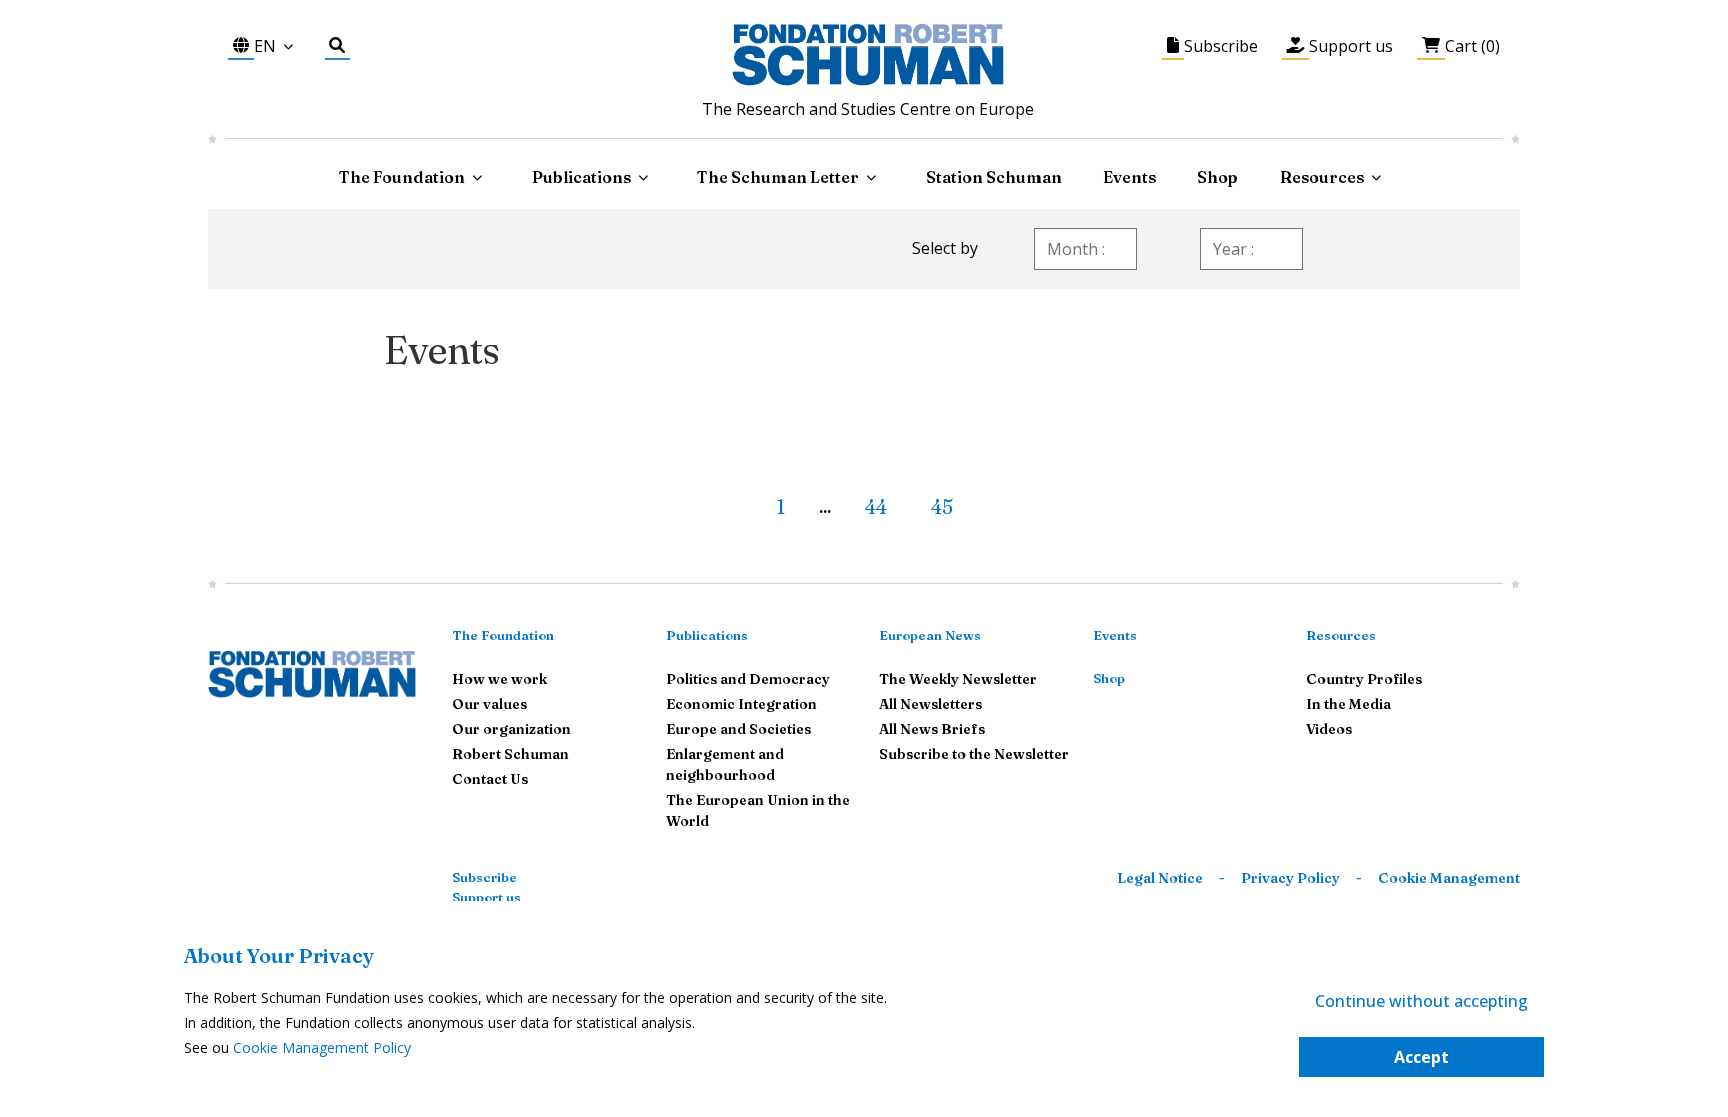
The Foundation (503, 635)
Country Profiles (1364, 679)
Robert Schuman (510, 754)
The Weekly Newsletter (958, 679)
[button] (742, 498)
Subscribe (484, 877)
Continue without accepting (1421, 1001)
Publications (707, 635)
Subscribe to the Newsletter (974, 754)
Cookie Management (1449, 878)
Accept (1421, 1057)
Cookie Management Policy (322, 1047)
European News (930, 635)
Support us (486, 897)
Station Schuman (994, 177)
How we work (499, 679)
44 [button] (876, 506)
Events (1129, 177)
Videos (1329, 729)
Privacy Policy (1290, 878)
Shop (1217, 177)
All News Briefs (932, 729)
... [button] (825, 508)
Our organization (511, 729)
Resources (1322, 177)
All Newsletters (930, 704)
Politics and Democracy (748, 679)
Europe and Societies (738, 729)
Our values (489, 704)
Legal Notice (1160, 878)
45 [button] (942, 506)
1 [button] (780, 506)
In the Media (1348, 704)
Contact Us (490, 779)
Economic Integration (741, 704)
